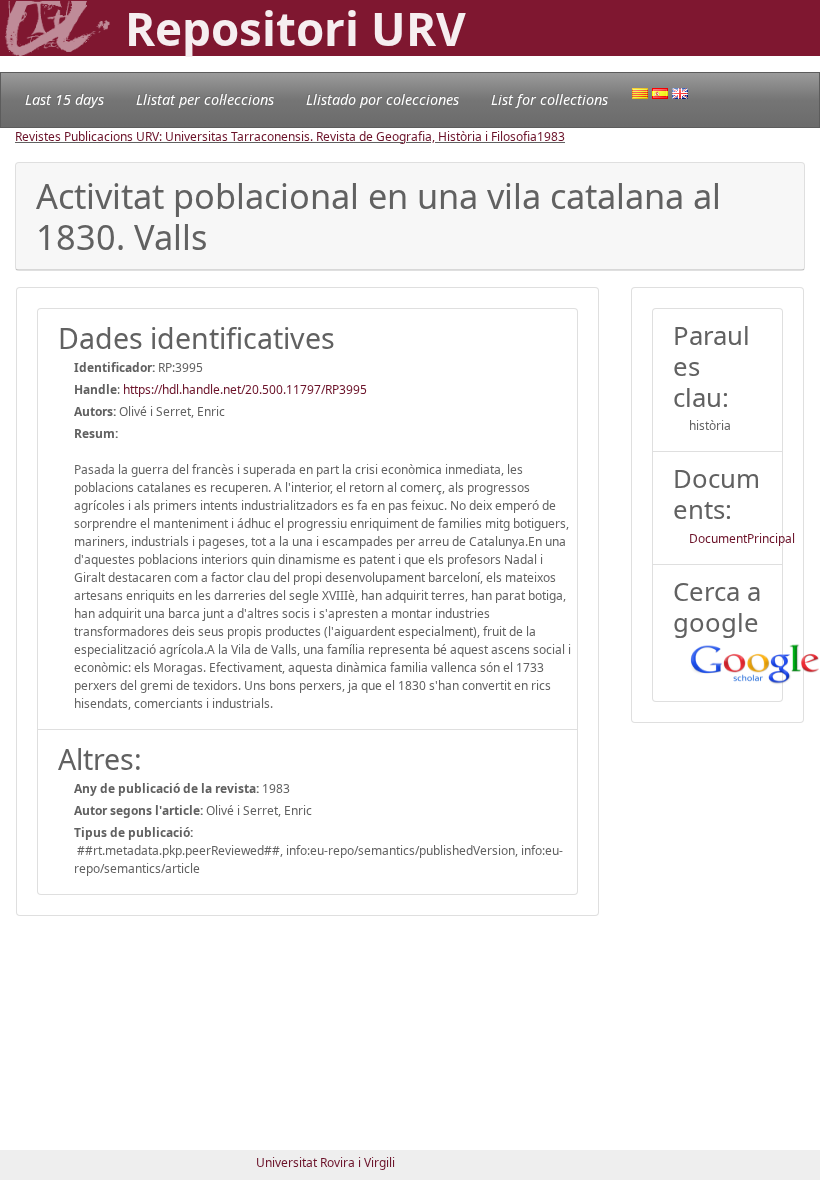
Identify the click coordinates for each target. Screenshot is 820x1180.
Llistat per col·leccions (205, 99)
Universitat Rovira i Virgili (325, 1162)
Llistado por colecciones (382, 99)
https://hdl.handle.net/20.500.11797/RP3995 (245, 389)
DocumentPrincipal (742, 538)
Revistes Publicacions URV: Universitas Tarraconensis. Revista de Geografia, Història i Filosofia (276, 136)
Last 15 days (64, 99)
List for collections (549, 99)
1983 (551, 136)
